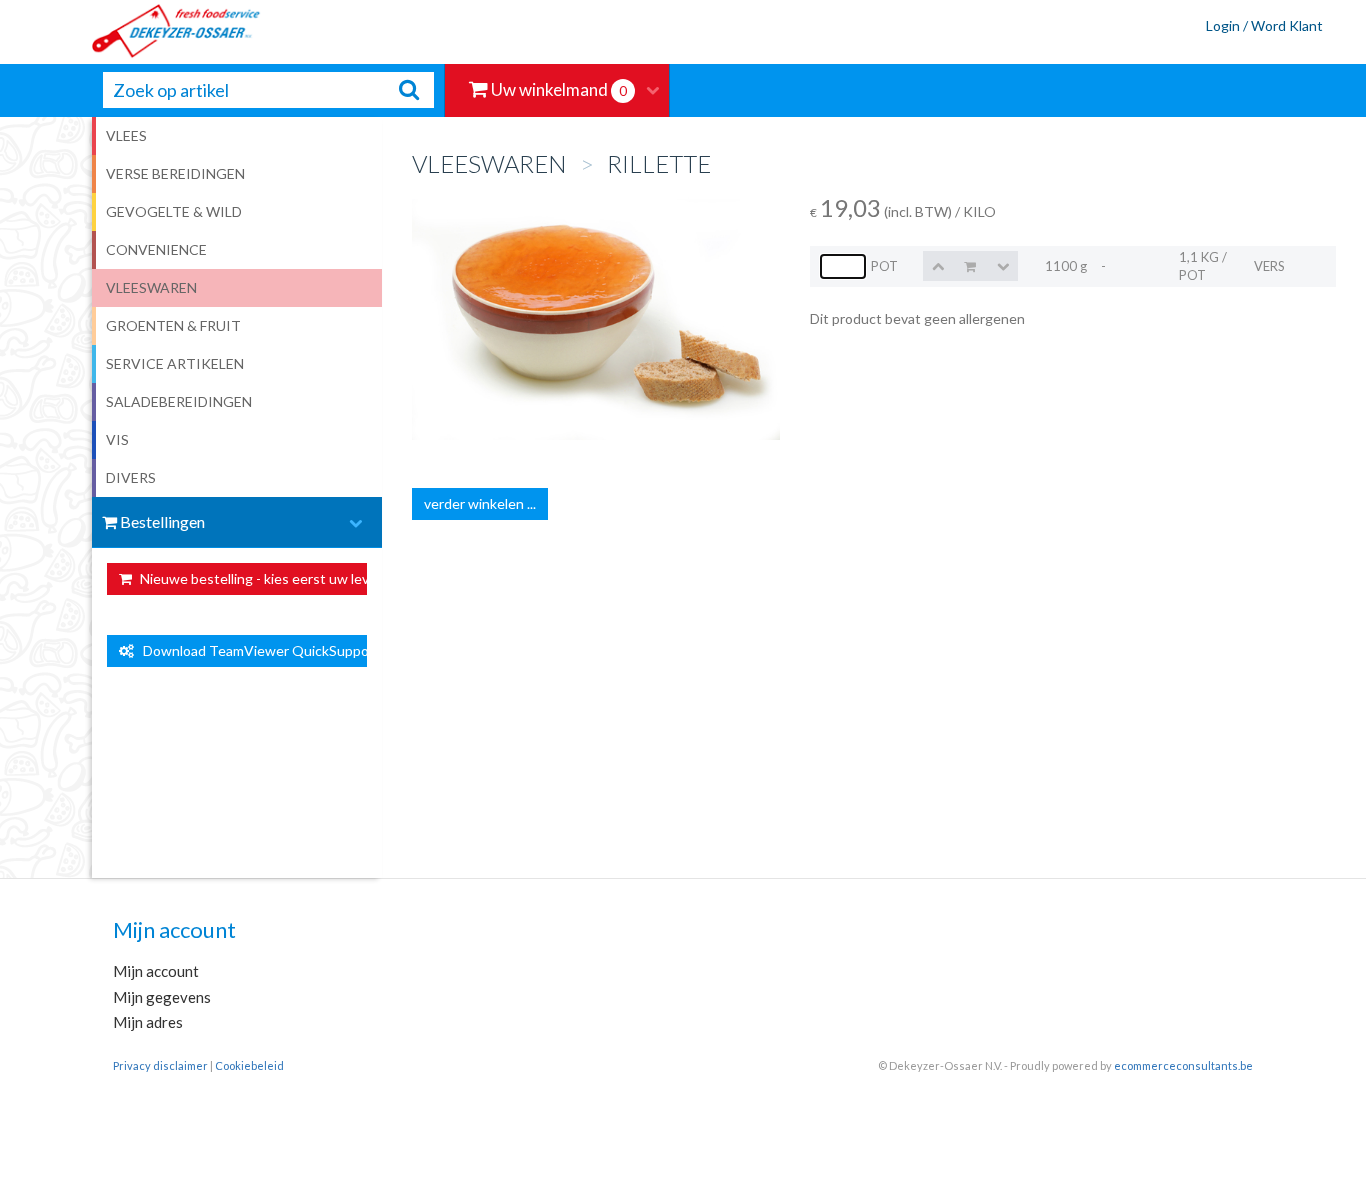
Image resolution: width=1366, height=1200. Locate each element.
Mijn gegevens (162, 997)
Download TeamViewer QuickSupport (251, 650)
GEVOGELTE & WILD (174, 211)
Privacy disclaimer (160, 1065)
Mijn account (156, 971)
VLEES (126, 135)
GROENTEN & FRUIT (173, 325)
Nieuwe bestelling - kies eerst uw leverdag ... (252, 578)
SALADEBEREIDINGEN (179, 401)
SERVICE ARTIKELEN (175, 363)
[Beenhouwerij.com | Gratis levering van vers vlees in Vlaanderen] (131, 32)
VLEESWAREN (151, 287)
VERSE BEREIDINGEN (175, 173)
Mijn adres (148, 1022)
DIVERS (131, 477)
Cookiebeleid (249, 1065)
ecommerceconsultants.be (1183, 1065)
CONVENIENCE (156, 249)
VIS (117, 439)
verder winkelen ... (480, 503)
